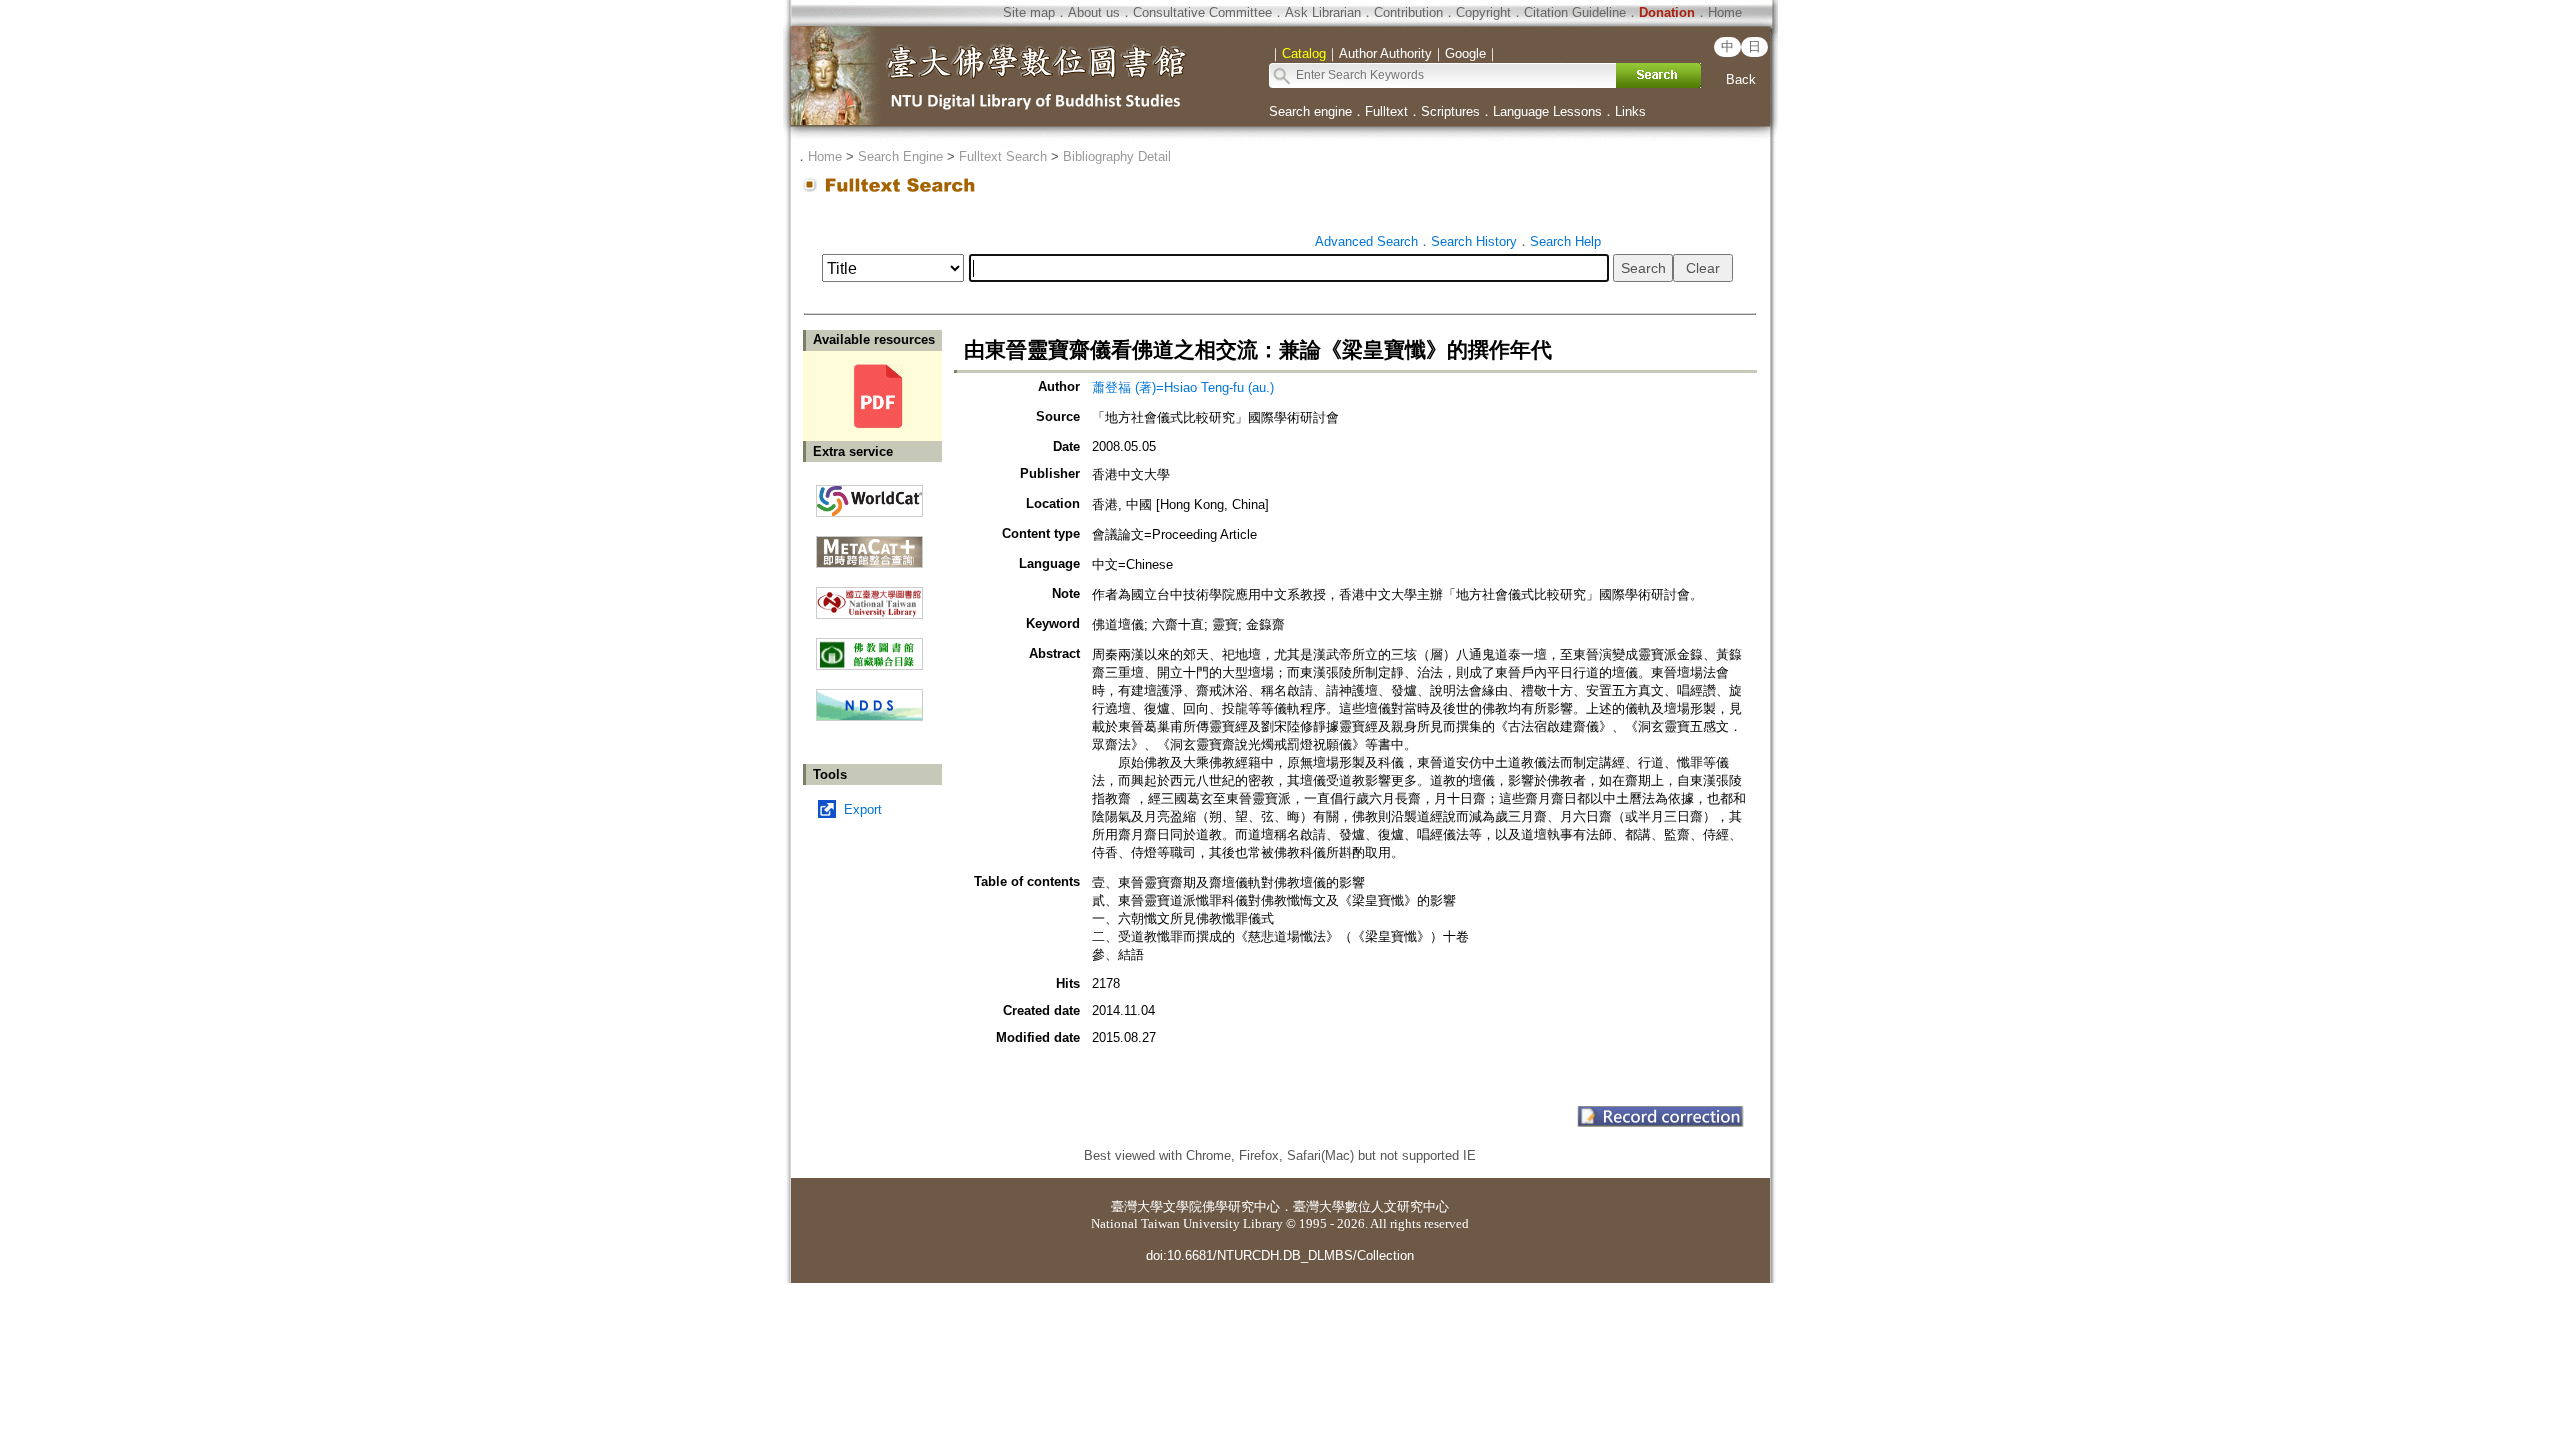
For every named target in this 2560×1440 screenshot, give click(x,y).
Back (1741, 79)
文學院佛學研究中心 (1221, 1206)
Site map (1029, 12)
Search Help (1565, 241)
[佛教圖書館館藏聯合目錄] (869, 646)
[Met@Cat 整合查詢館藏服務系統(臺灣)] (869, 544)
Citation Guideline (1575, 12)
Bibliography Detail (1117, 156)
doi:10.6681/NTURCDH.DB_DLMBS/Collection (1280, 1255)
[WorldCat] (869, 496)
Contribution (1408, 12)
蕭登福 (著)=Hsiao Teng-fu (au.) (1183, 387)
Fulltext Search (1003, 156)
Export (863, 809)
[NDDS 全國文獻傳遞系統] (869, 716)
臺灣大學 (1137, 1206)
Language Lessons (1547, 111)
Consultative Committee (1202, 12)
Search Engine (900, 156)
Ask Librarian (1323, 12)
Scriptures (1450, 111)
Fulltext (1386, 111)
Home (1725, 12)
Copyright (1483, 12)
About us (1094, 12)
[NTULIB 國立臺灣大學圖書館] (869, 595)
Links (1630, 111)
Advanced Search (1366, 241)
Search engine (1310, 111)
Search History (1474, 241)
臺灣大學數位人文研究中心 (1371, 1206)
